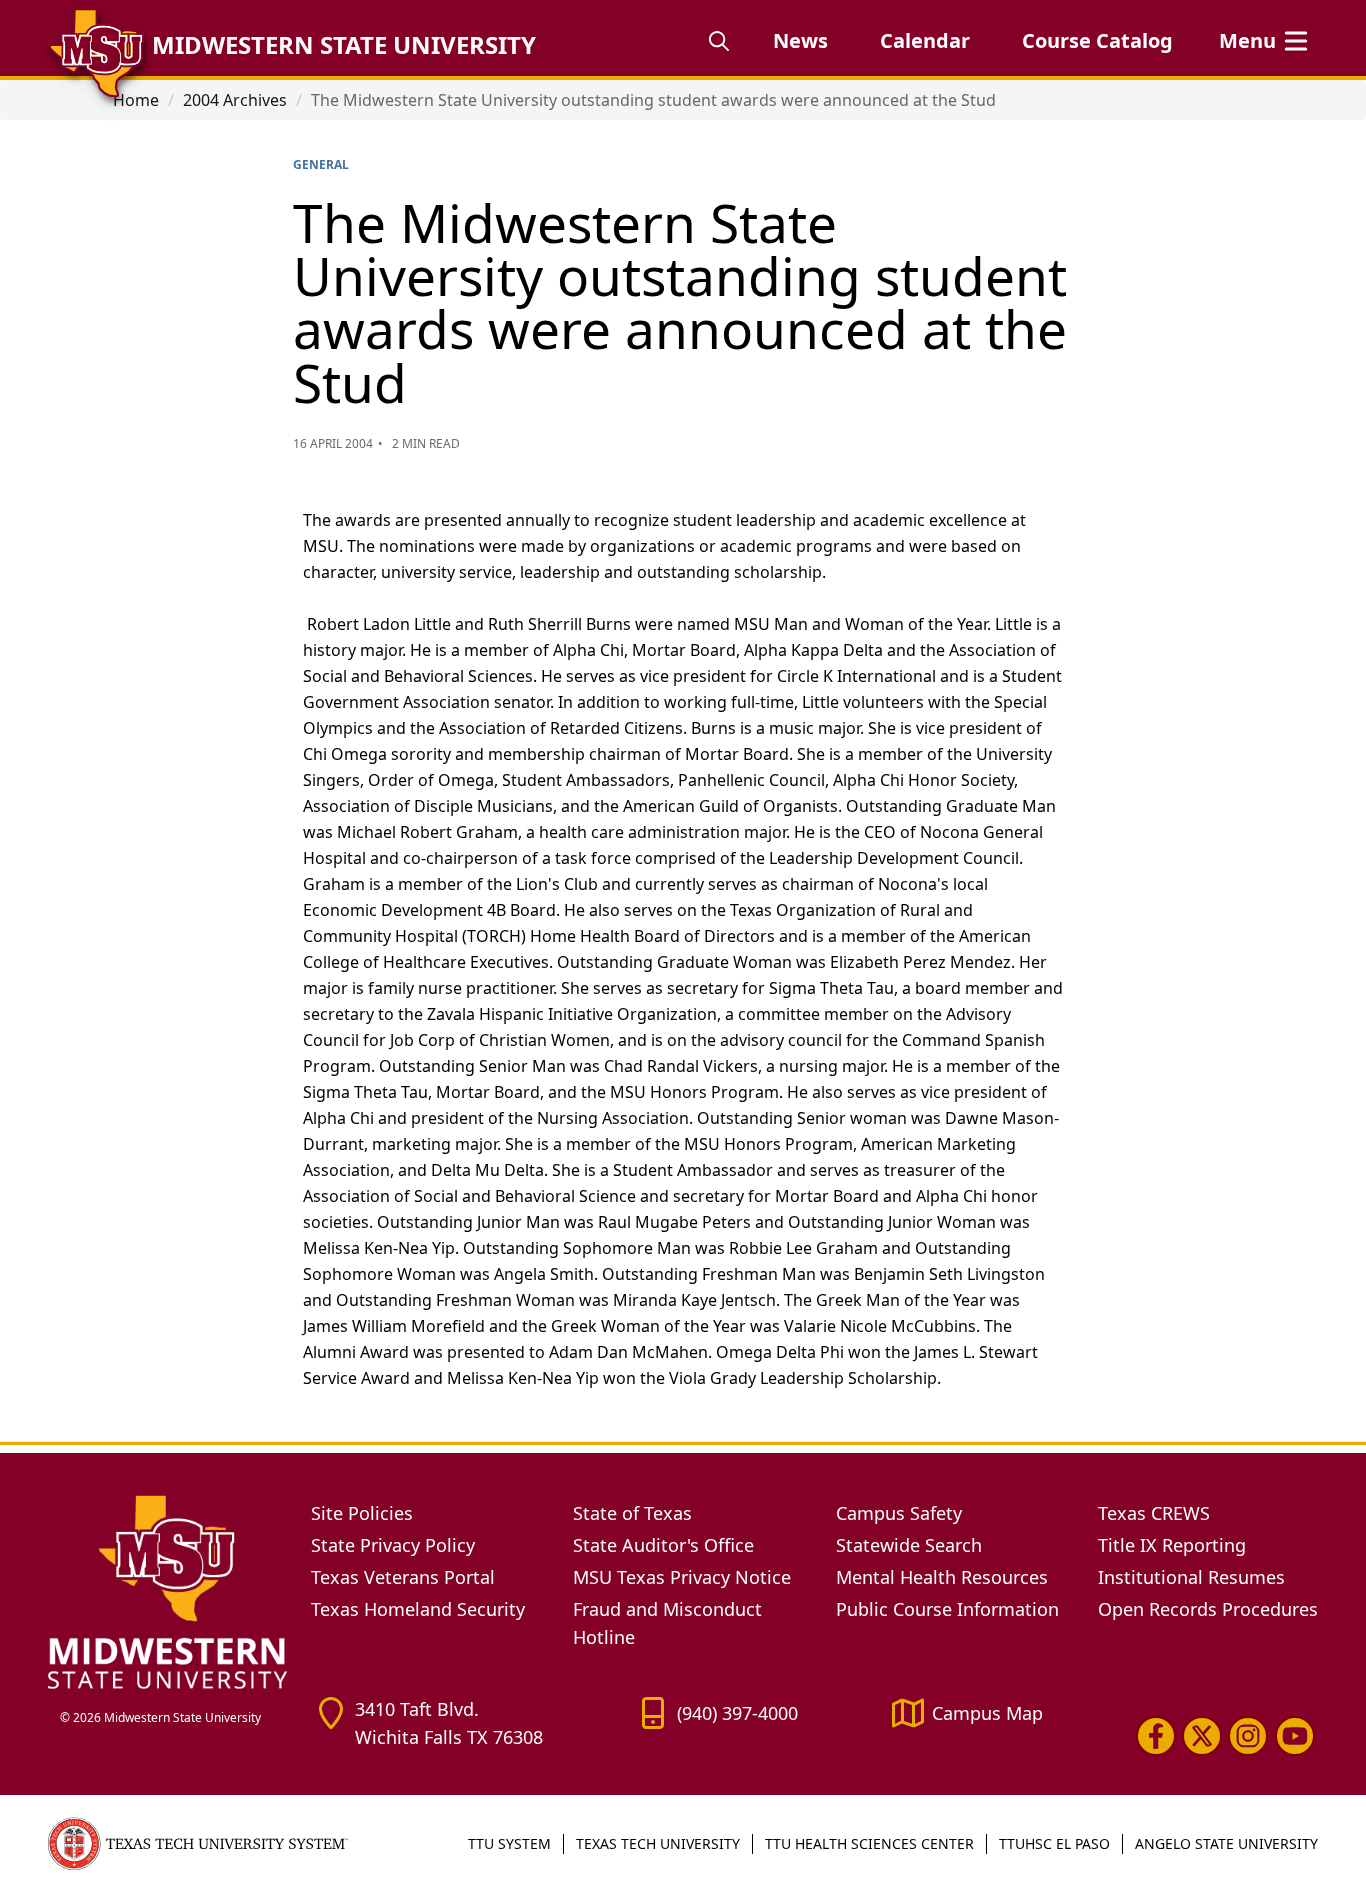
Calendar (925, 40)
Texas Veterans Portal (403, 1577)
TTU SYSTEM (509, 1843)
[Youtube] (1295, 1736)
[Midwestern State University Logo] (167, 1591)
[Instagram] (1248, 1736)
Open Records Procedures (1208, 1609)
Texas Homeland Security (418, 1609)
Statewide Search (909, 1545)
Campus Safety (899, 1513)
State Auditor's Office (663, 1545)
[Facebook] (1156, 1736)
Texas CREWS (1154, 1513)
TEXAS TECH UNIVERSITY (658, 1843)
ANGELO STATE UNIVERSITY (1226, 1843)
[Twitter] (1202, 1736)
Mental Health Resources (942, 1577)
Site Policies (362, 1513)
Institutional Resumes (1191, 1577)
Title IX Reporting (1172, 1545)
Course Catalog (1097, 40)
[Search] (719, 41)
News (800, 40)
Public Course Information (947, 1609)
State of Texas (632, 1513)
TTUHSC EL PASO (1054, 1843)
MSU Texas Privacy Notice (682, 1577)
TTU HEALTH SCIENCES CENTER (869, 1843)
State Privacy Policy (393, 1545)
